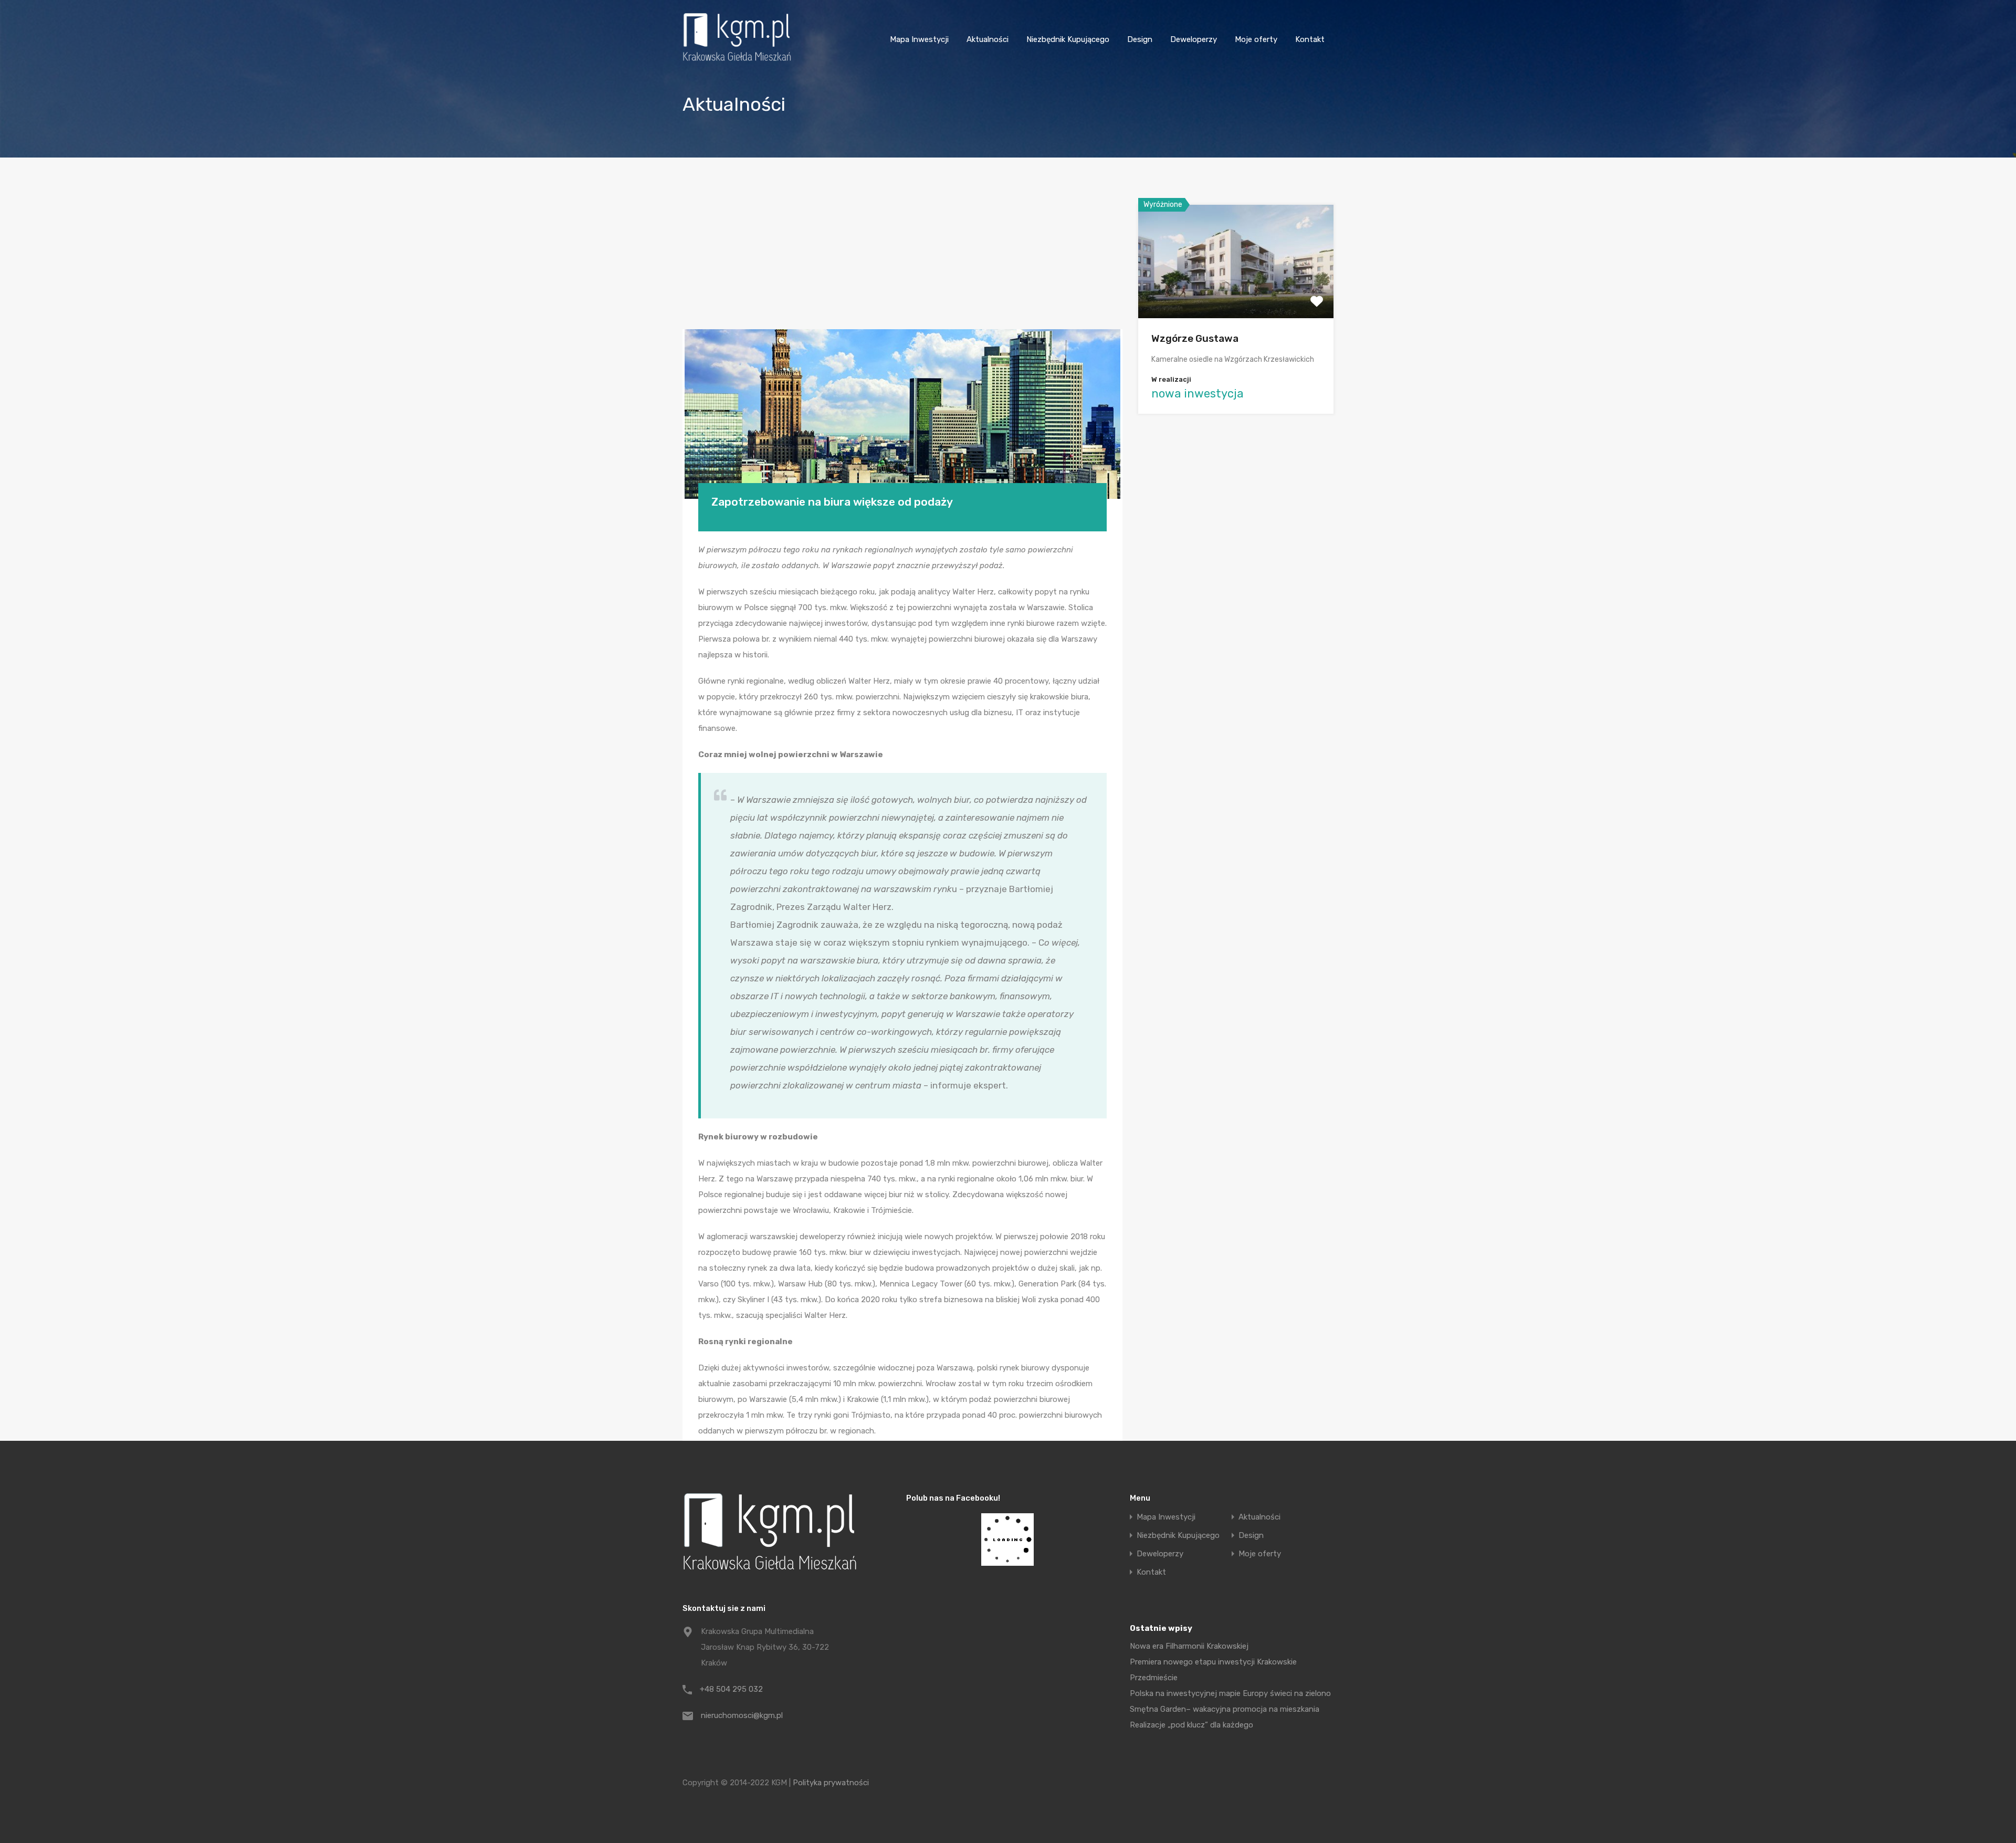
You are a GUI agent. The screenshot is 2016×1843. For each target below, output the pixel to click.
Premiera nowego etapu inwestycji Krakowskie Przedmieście (1213, 1670)
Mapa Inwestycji (919, 39)
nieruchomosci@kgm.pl (742, 1715)
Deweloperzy (1194, 39)
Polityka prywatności (831, 1783)
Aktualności (988, 39)
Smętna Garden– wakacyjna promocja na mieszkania (1225, 1709)
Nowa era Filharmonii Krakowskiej (1189, 1646)
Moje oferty (1256, 39)
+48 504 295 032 (731, 1689)
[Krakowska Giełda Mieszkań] (737, 61)
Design (1140, 39)
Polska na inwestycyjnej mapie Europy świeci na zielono (1230, 1693)
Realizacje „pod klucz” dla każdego (1191, 1725)
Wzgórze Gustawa (1195, 338)
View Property (1236, 295)
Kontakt (1310, 39)
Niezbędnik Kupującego (1068, 39)
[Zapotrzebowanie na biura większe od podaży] (902, 414)
